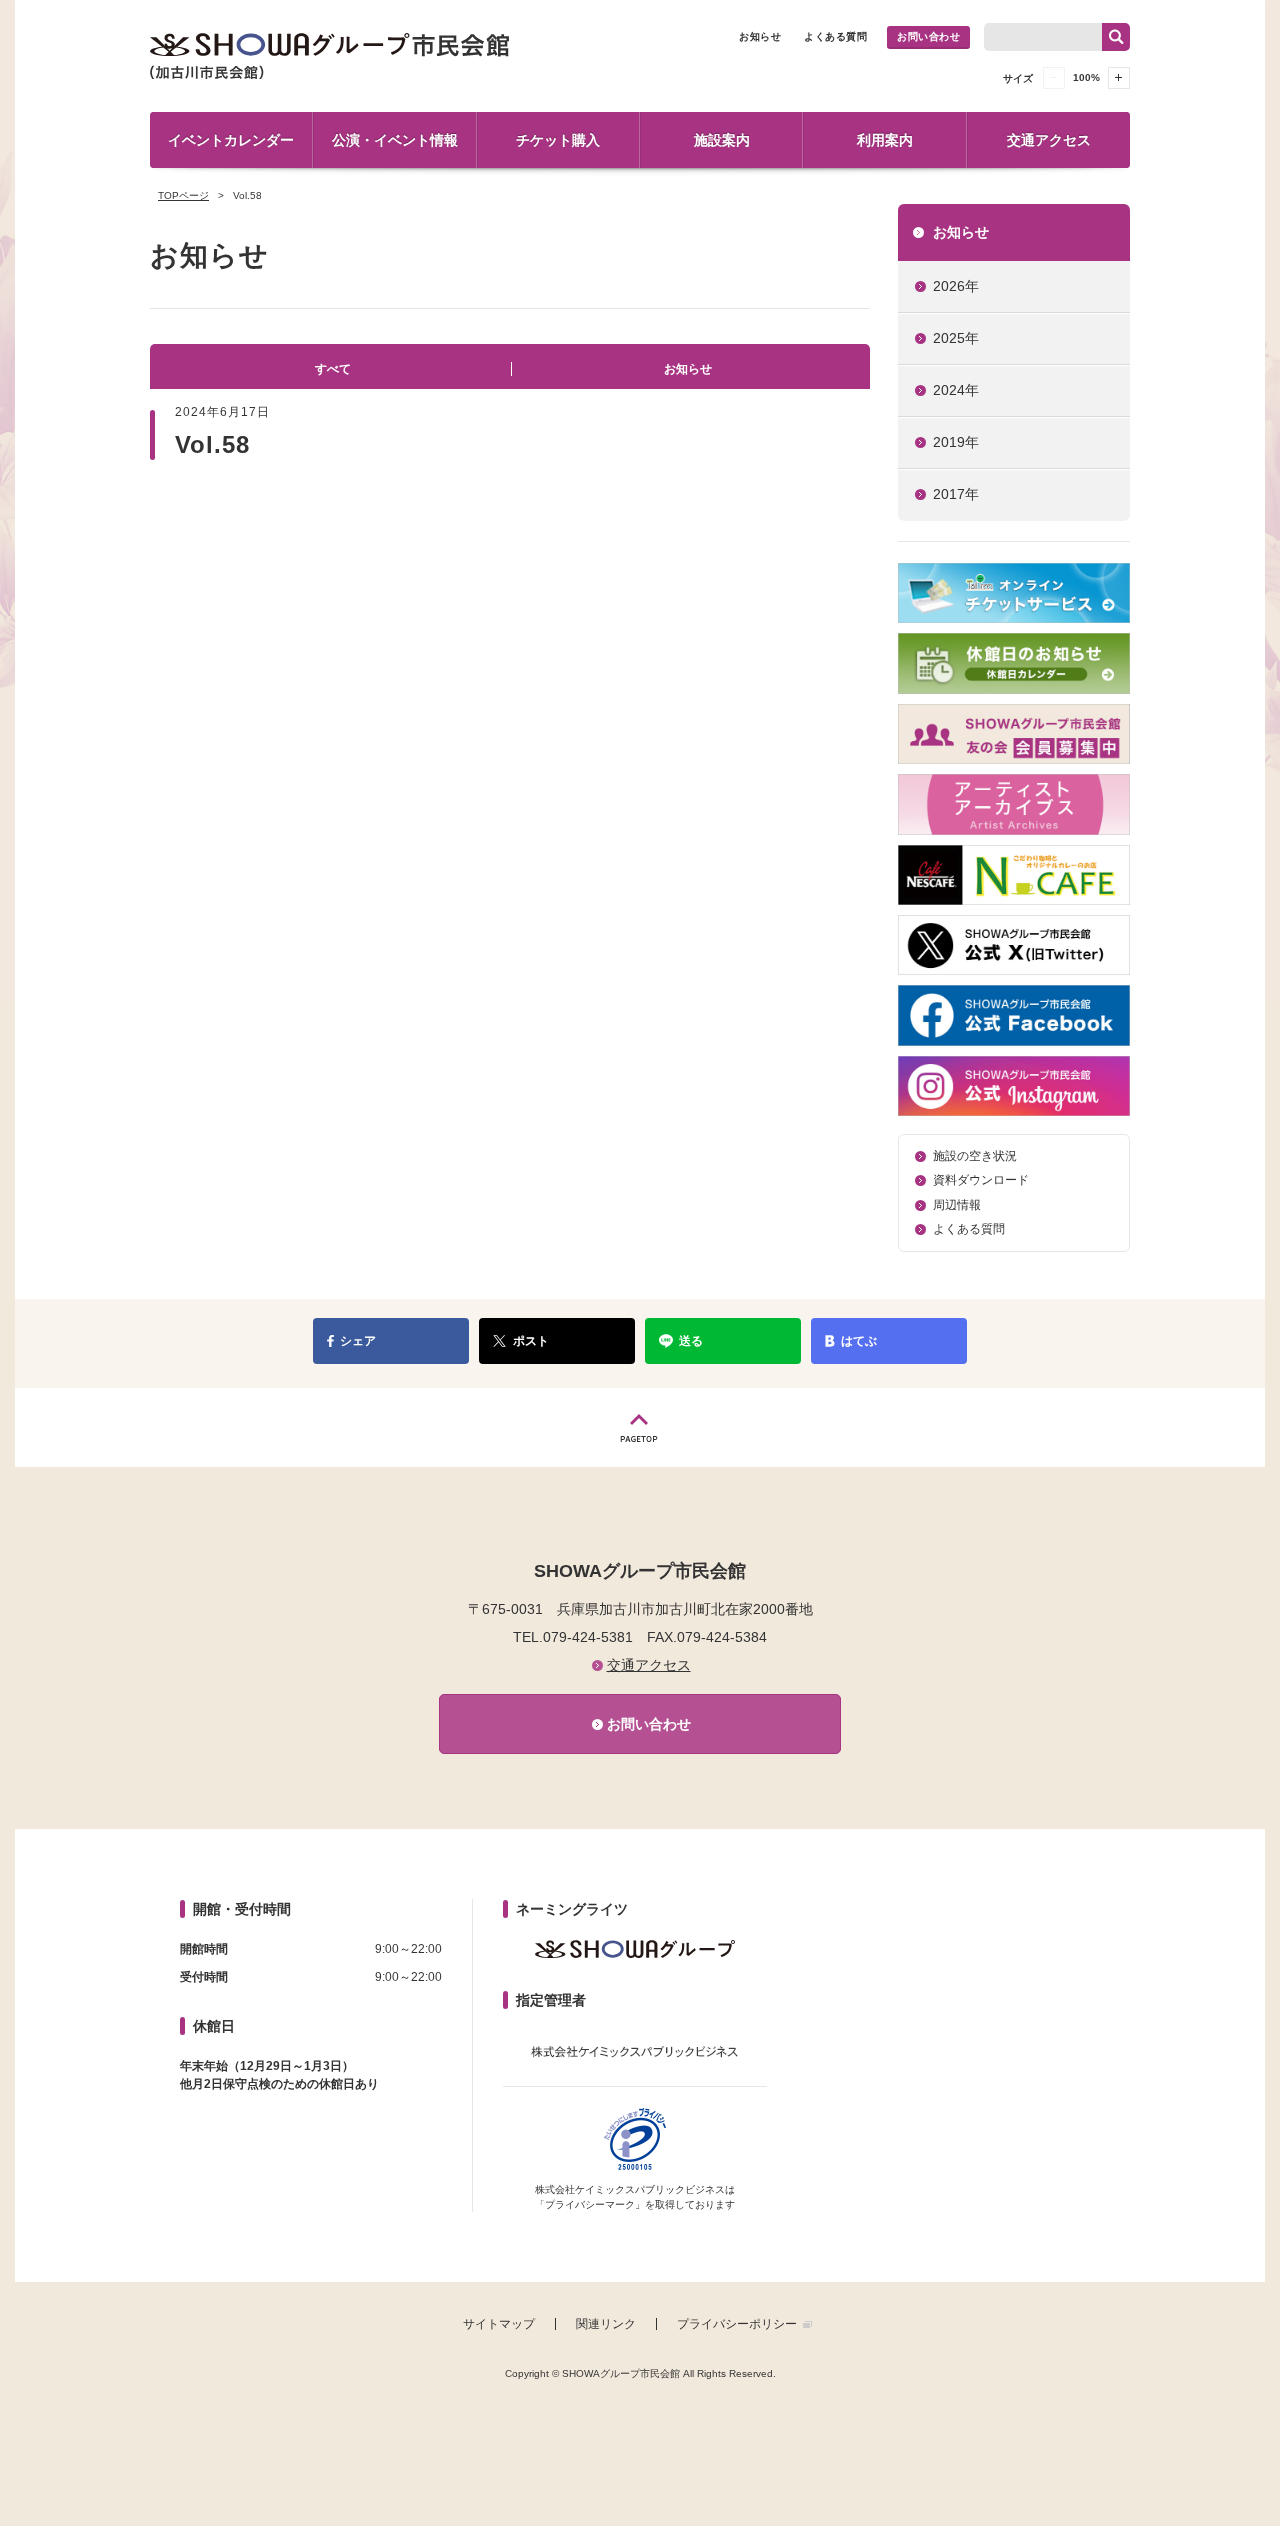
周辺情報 (957, 1205)
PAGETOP (640, 1427)
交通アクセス (1049, 140)
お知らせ (760, 36)
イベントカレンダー (231, 140)
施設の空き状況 (975, 1156)
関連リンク (606, 2324)
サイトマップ (499, 2324)
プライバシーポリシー (737, 2324)
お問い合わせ (928, 36)
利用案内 (885, 140)
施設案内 (722, 140)
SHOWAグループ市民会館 (330, 56)
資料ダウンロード (981, 1180)
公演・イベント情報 (395, 140)
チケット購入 (558, 140)
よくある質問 (835, 36)
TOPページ (183, 195)
